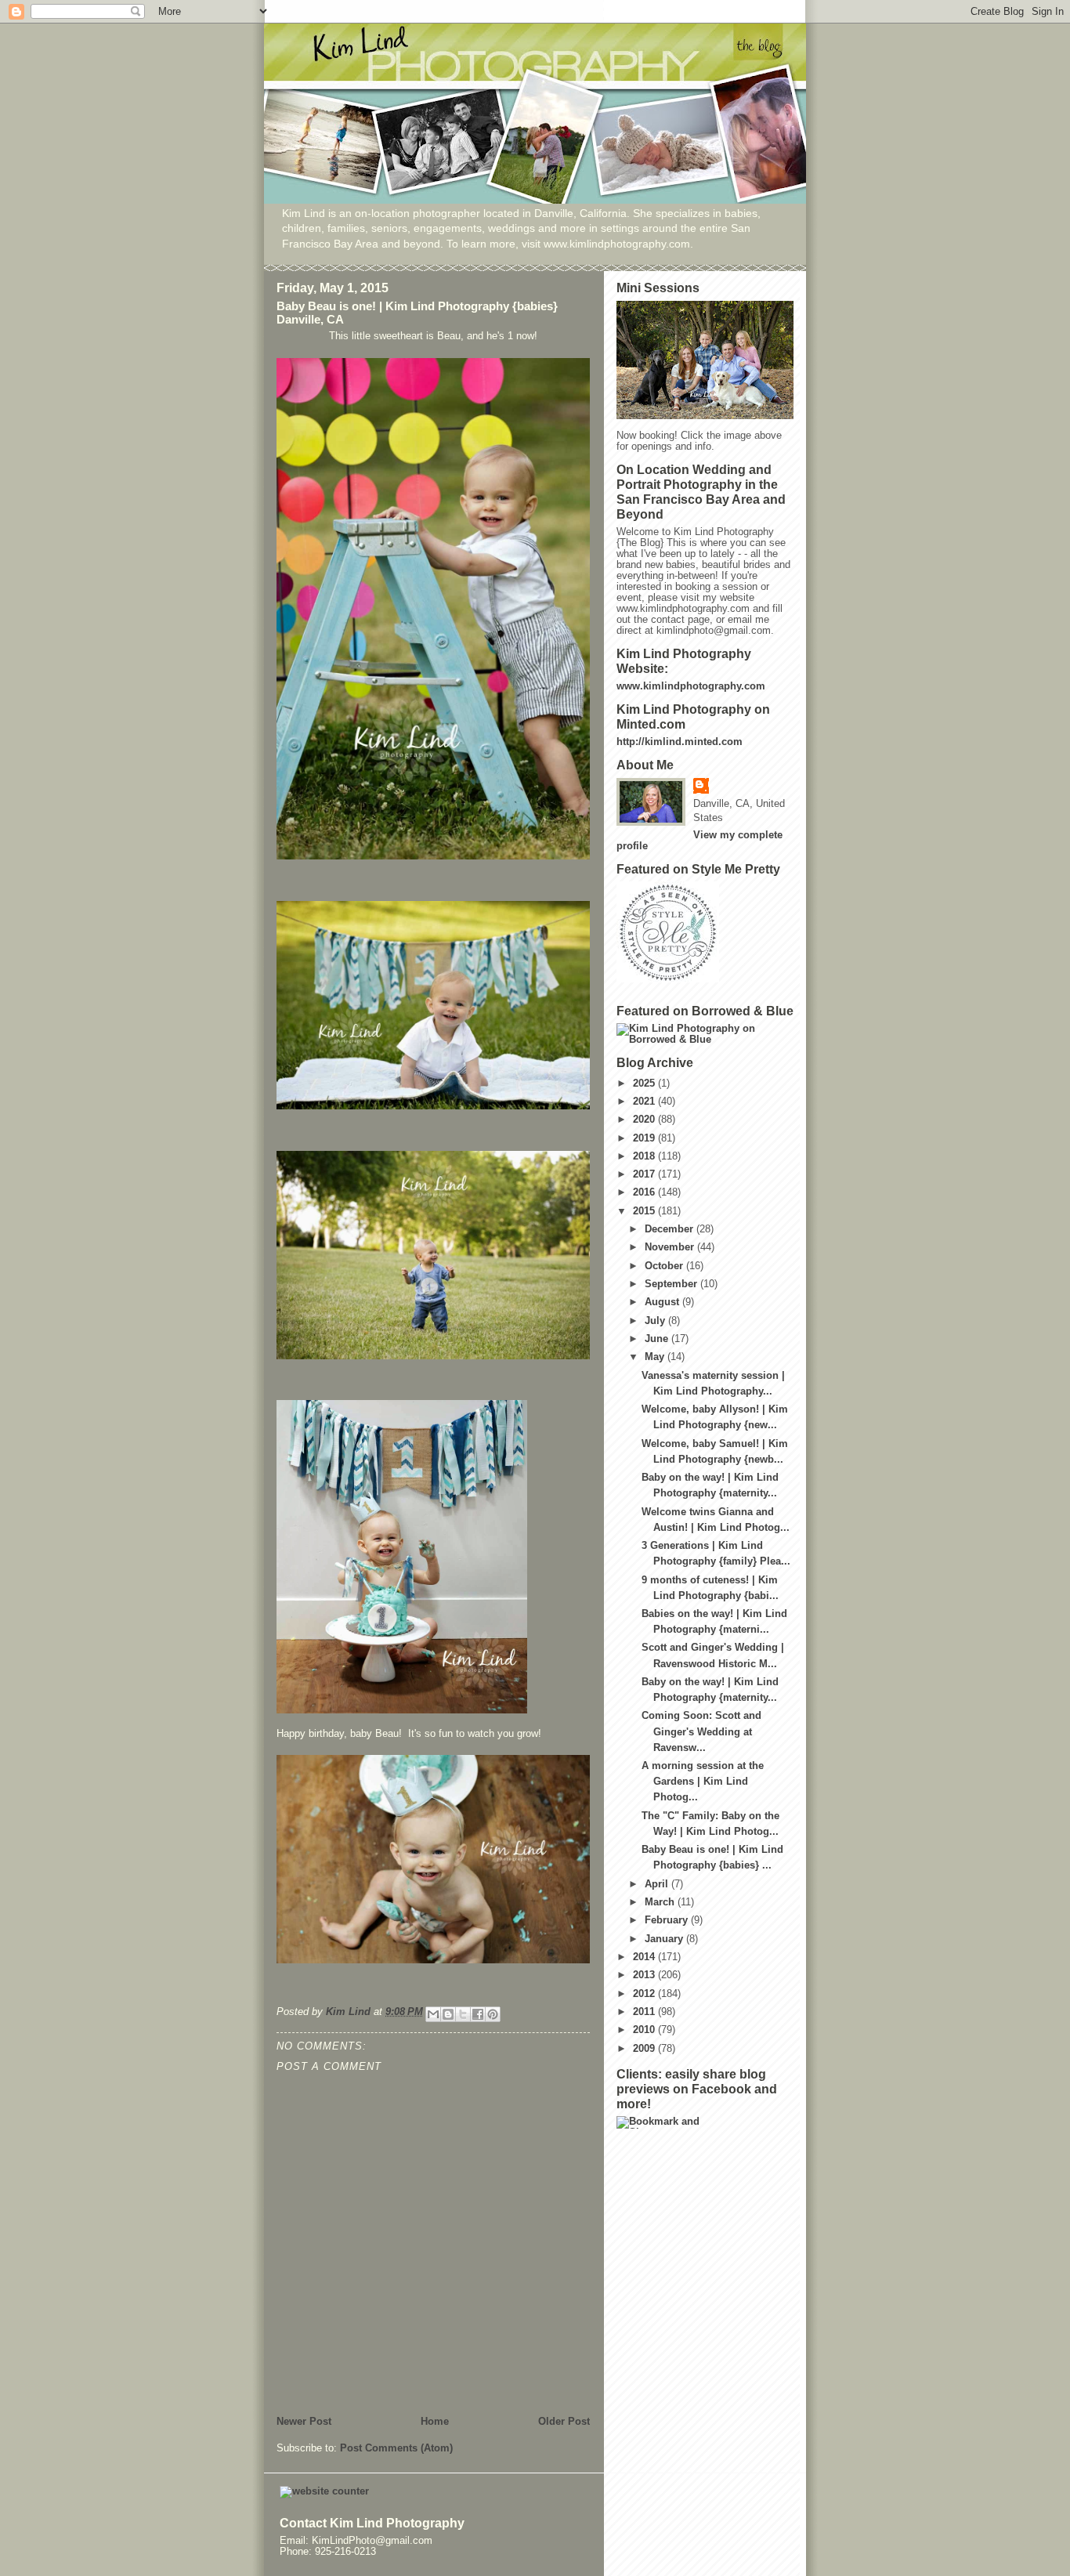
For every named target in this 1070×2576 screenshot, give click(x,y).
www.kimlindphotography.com (691, 686)
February (668, 1920)
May (656, 1357)
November (671, 1247)
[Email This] (433, 2014)
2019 (645, 1138)
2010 (645, 2030)
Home (435, 2422)
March (661, 1902)
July (656, 1321)
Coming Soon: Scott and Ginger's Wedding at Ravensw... (701, 1731)
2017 (645, 1174)
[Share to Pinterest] (493, 2014)
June (658, 1339)
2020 (645, 1120)
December (671, 1229)
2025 (645, 1084)
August (663, 1302)
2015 (645, 1211)
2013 (645, 1975)
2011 (645, 2012)
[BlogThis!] (448, 2014)
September (672, 1284)
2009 (645, 2049)
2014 (645, 1957)
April (658, 1884)
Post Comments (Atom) (396, 2448)
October (665, 1266)
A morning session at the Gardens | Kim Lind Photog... (703, 1782)
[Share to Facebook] (478, 2014)
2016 (645, 1192)
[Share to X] (463, 2014)
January (665, 1939)
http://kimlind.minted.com (680, 742)
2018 (645, 1156)
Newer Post (304, 2422)
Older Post (564, 2422)
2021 (645, 1102)
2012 (645, 1994)
